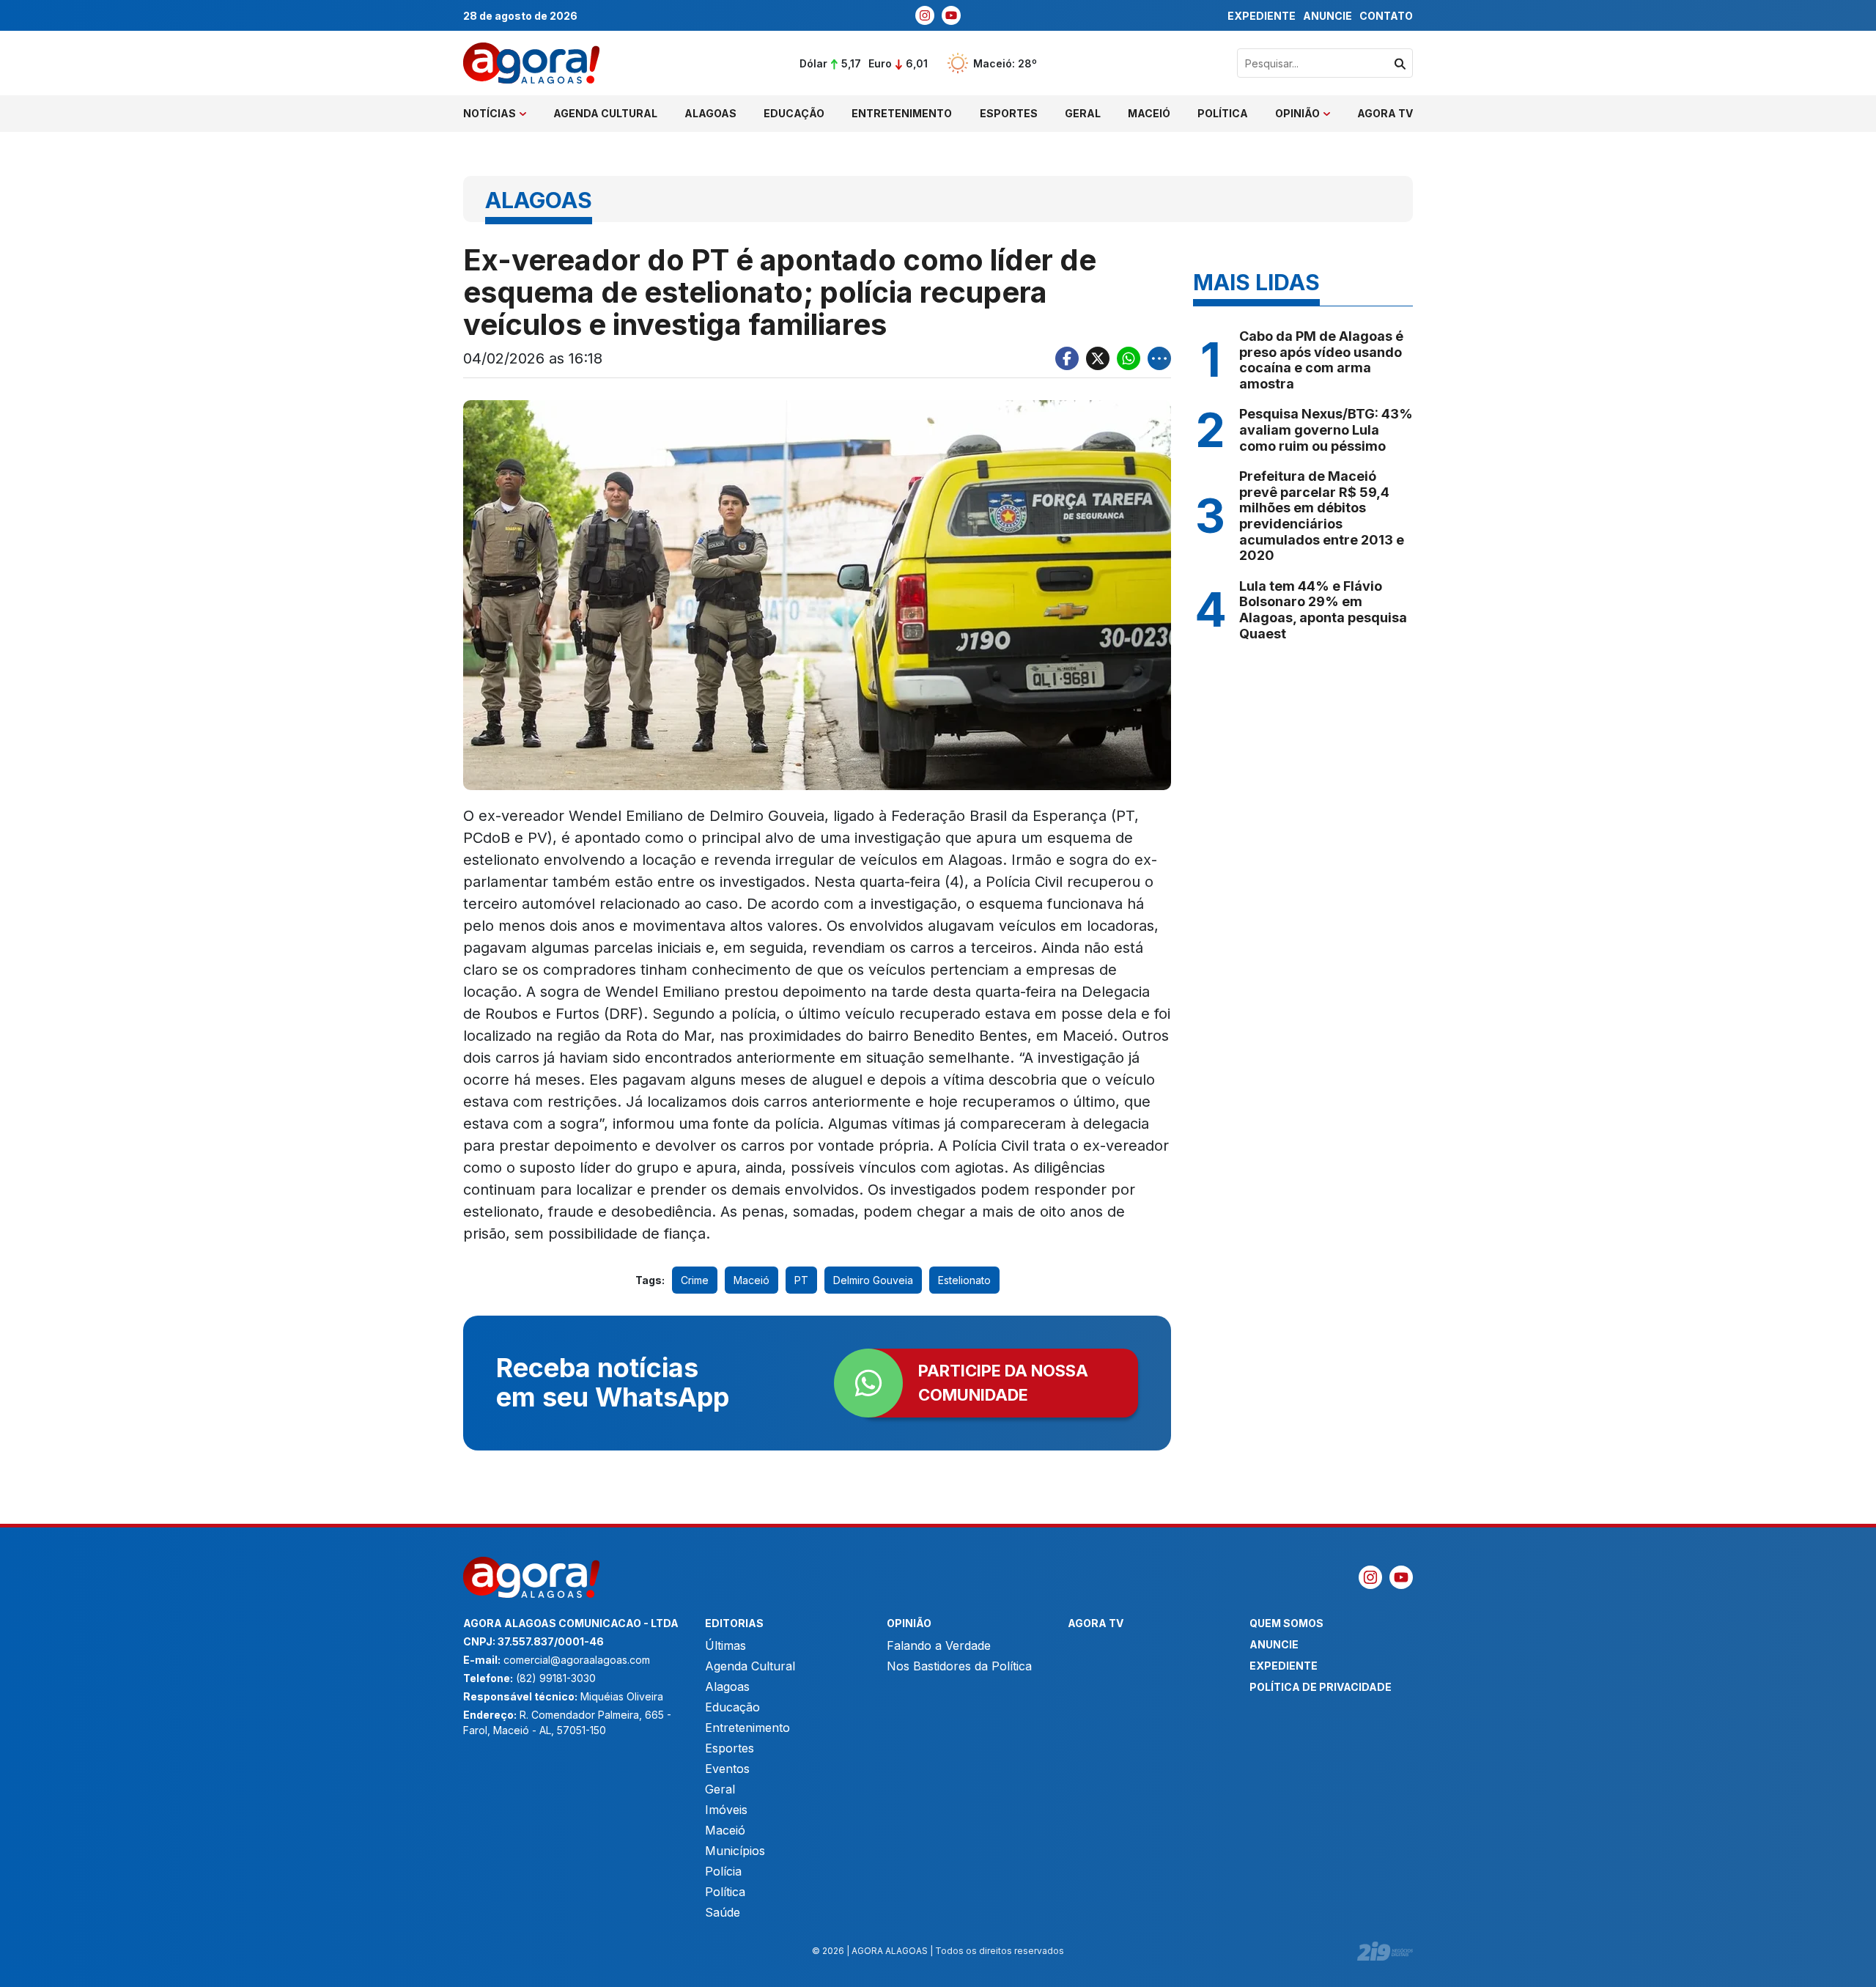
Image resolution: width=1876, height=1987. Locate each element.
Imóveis (726, 1810)
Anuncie (1327, 16)
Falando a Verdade (939, 1645)
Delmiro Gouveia (873, 1280)
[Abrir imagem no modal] (817, 595)
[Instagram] (925, 15)
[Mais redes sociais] (1159, 358)
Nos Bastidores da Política (959, 1666)
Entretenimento (902, 113)
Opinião (1297, 113)
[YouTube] (951, 15)
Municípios (735, 1851)
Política (1223, 113)
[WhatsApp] (1129, 358)
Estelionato (964, 1280)
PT (801, 1280)
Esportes (1009, 113)
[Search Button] (1400, 63)
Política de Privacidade (1321, 1687)
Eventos (727, 1769)
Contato (1386, 16)
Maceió (1149, 113)
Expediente (1262, 16)
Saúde (723, 1912)
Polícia (723, 1871)
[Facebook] (1067, 358)
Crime (695, 1280)
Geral (1083, 113)
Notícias (490, 113)
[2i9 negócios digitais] (1385, 1951)
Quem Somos (1286, 1623)
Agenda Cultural (605, 113)
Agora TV (1385, 113)
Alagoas (710, 113)
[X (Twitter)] (1098, 358)
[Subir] (1850, 1969)
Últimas (725, 1645)
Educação (794, 113)
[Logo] (531, 63)
